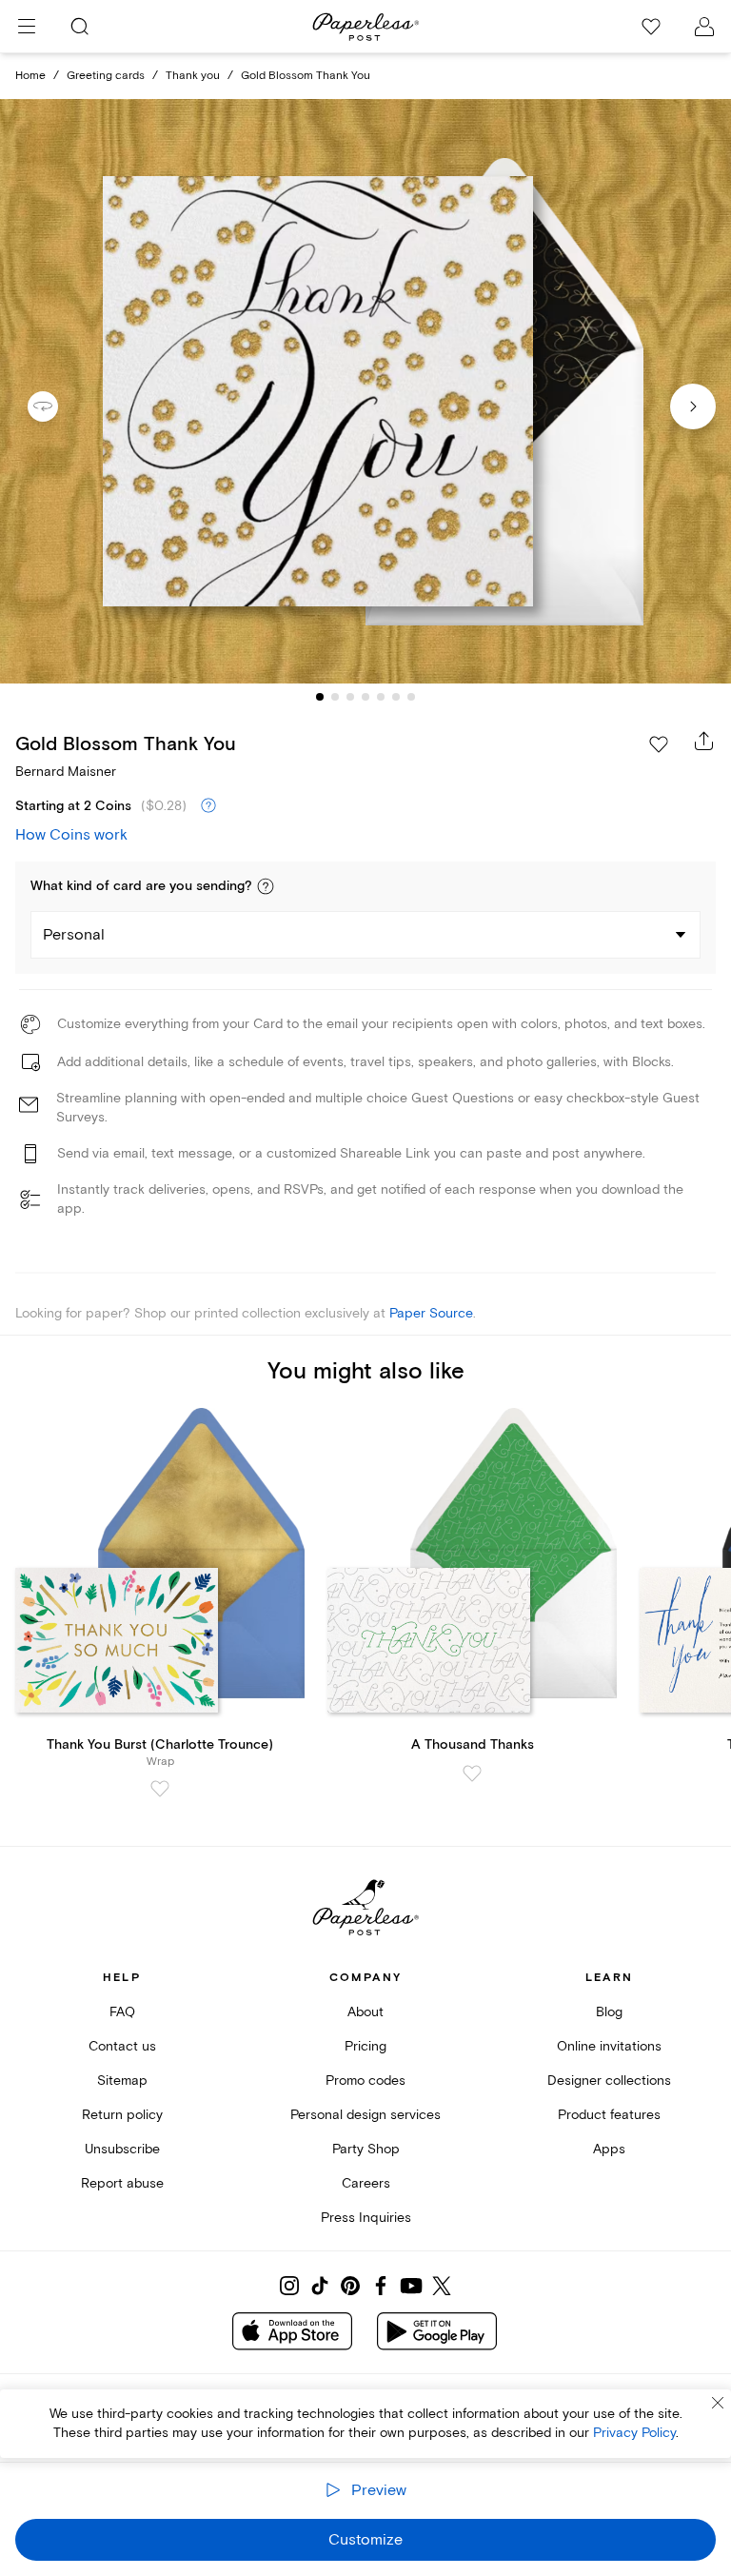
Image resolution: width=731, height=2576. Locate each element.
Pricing (365, 2046)
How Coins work (71, 835)
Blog (609, 2012)
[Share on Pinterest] (350, 2286)
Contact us (122, 2046)
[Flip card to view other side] (58, 406)
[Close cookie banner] (718, 2403)
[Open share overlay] (704, 741)
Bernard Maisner (66, 772)
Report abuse (122, 2183)
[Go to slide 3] (350, 697)
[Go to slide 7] (411, 697)
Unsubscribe (122, 2149)
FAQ (122, 2012)
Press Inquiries (366, 2218)
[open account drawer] (704, 27)
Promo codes (365, 2081)
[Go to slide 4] (365, 697)
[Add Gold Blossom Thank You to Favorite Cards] (659, 744)
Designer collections (609, 2081)
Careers (366, 2183)
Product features (609, 2115)
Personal (74, 935)
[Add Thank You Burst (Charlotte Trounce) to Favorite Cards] (160, 1789)
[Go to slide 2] (335, 697)
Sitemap (122, 2081)
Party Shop (366, 2149)
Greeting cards (106, 76)
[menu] (27, 27)
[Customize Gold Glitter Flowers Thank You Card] (365, 392)
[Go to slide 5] (381, 697)
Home (30, 76)
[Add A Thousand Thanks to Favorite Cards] (472, 1773)
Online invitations (609, 2046)
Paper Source (431, 1313)
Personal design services (365, 2115)
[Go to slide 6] (396, 697)
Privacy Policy (634, 2433)
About (365, 2012)
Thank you (193, 76)
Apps (609, 2149)
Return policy (122, 2115)
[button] (266, 886)
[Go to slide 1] (320, 697)
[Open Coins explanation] (208, 806)
